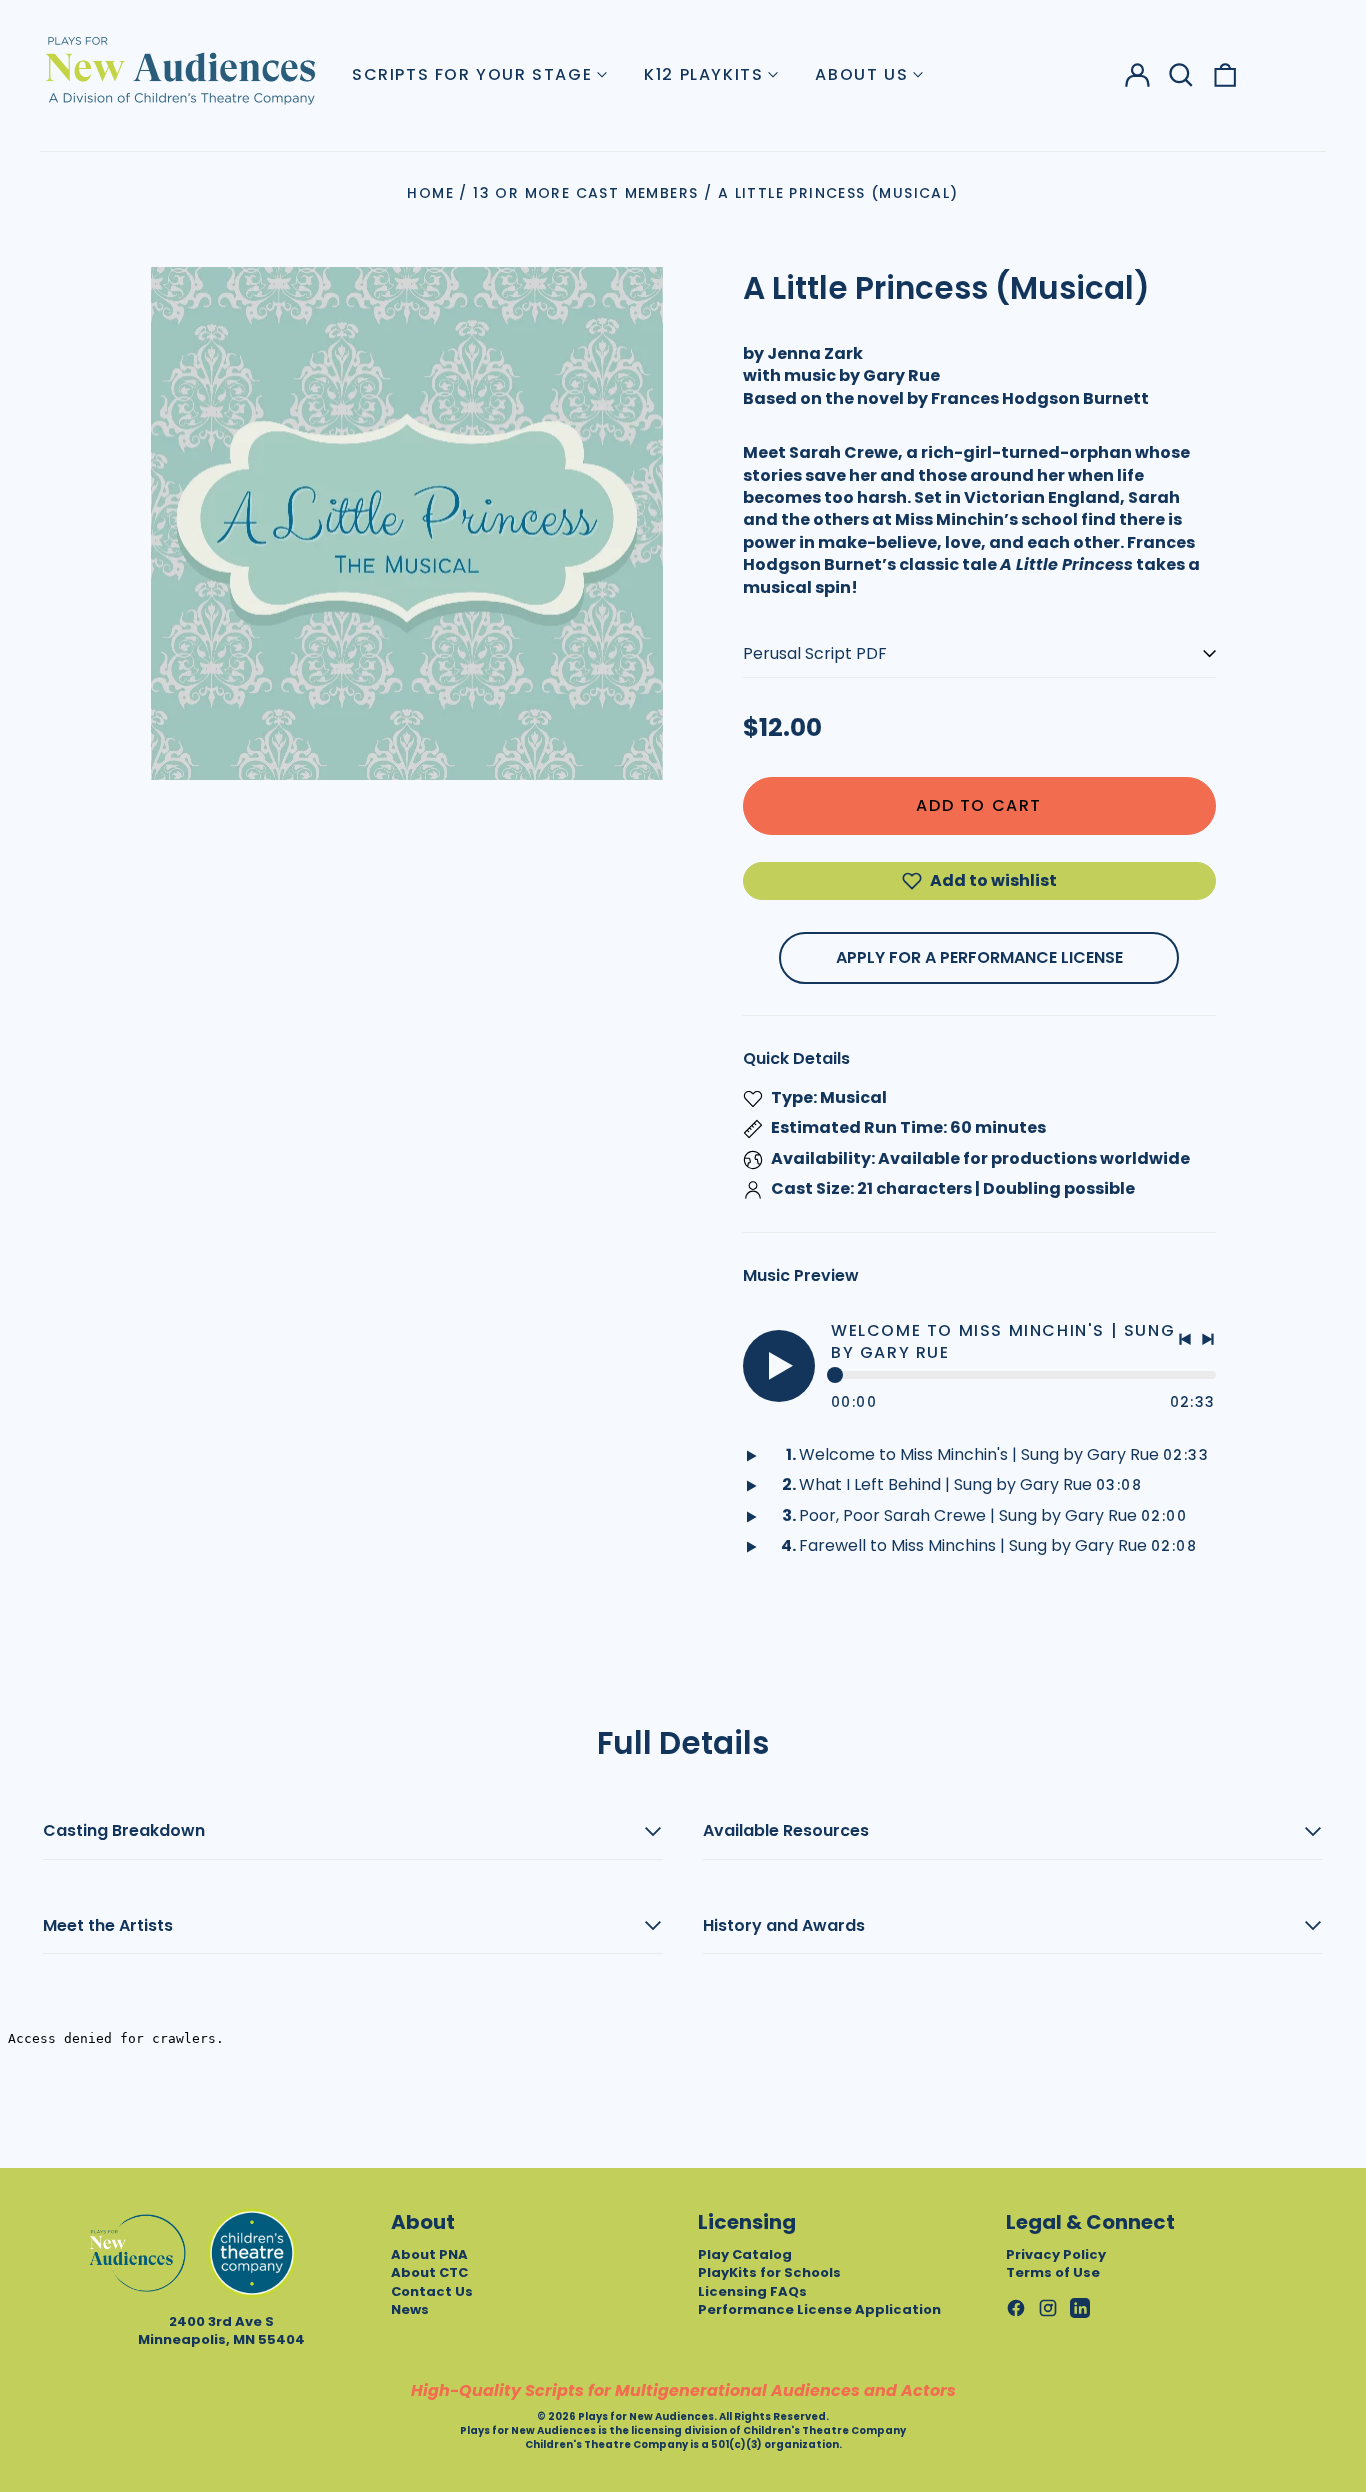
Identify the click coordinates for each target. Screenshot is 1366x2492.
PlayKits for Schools (769, 2272)
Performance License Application (819, 2309)
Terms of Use (1053, 2272)
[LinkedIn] (1080, 2308)
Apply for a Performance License (979, 957)
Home (430, 193)
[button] (1181, 75)
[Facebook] (1016, 2308)
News (410, 2309)
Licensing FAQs (752, 2291)
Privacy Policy (1056, 2254)
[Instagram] (1048, 2308)
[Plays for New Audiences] (180, 70)
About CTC (429, 2272)
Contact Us (432, 2291)
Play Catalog (745, 2254)
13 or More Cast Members (585, 193)
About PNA (429, 2254)
